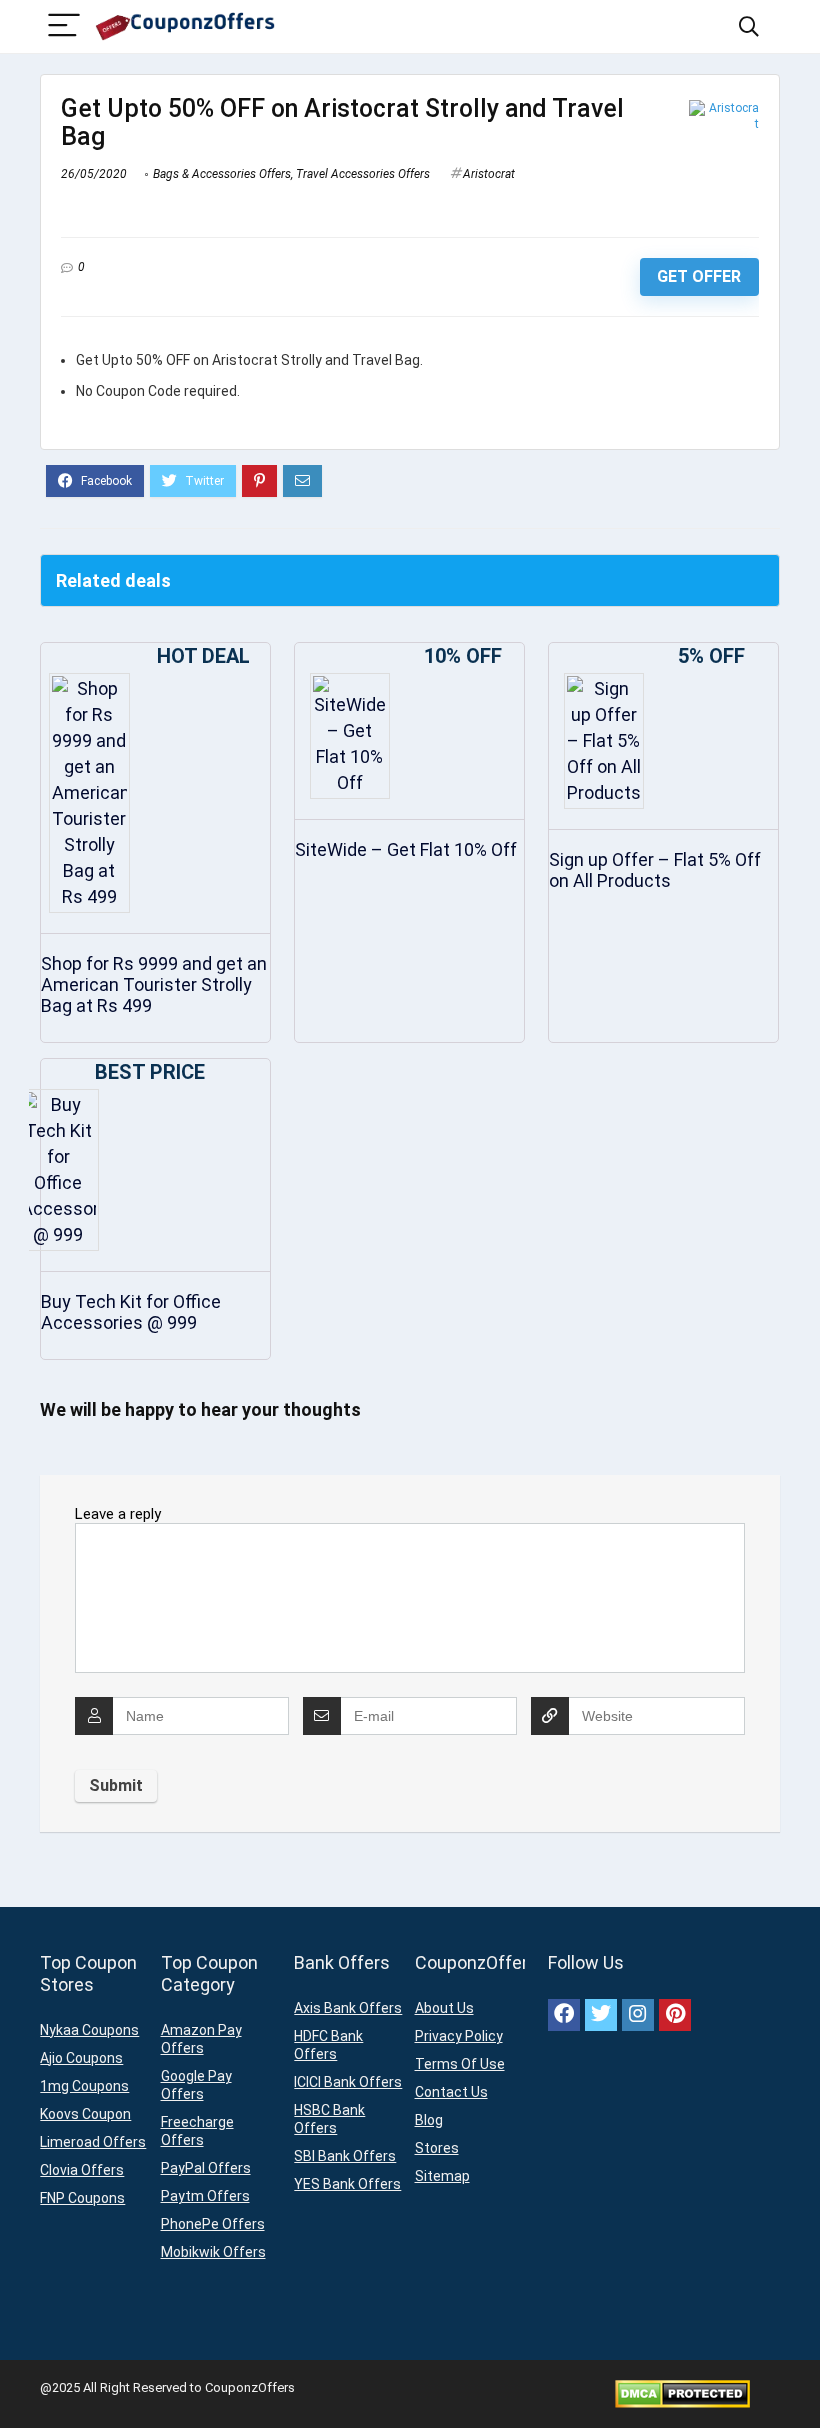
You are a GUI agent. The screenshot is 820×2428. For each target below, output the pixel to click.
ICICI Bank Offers (348, 2082)
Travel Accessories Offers (363, 174)
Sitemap (442, 2176)
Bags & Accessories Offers (222, 174)
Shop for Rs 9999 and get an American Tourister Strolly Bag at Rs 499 (154, 984)
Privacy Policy (459, 2036)
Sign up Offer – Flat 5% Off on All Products (655, 870)
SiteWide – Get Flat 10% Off (406, 849)
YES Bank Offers (347, 2184)
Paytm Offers (205, 2196)
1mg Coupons (84, 2086)
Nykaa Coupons (89, 2030)
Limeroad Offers (93, 2142)
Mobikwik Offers (213, 2252)
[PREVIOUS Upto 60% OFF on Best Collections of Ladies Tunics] (20, 2378)
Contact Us (451, 2092)
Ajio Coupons (81, 2058)
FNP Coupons (82, 2198)
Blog (429, 2120)
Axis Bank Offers (348, 2008)
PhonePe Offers (213, 2224)
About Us (444, 2008)
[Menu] (64, 26)
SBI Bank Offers (345, 2156)
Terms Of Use (460, 2064)
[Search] (749, 26)
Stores (437, 2148)
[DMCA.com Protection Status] (682, 2387)
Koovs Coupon (85, 2114)
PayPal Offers (206, 2168)
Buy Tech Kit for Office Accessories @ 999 (131, 1312)
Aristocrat (489, 174)
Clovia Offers (82, 2170)
